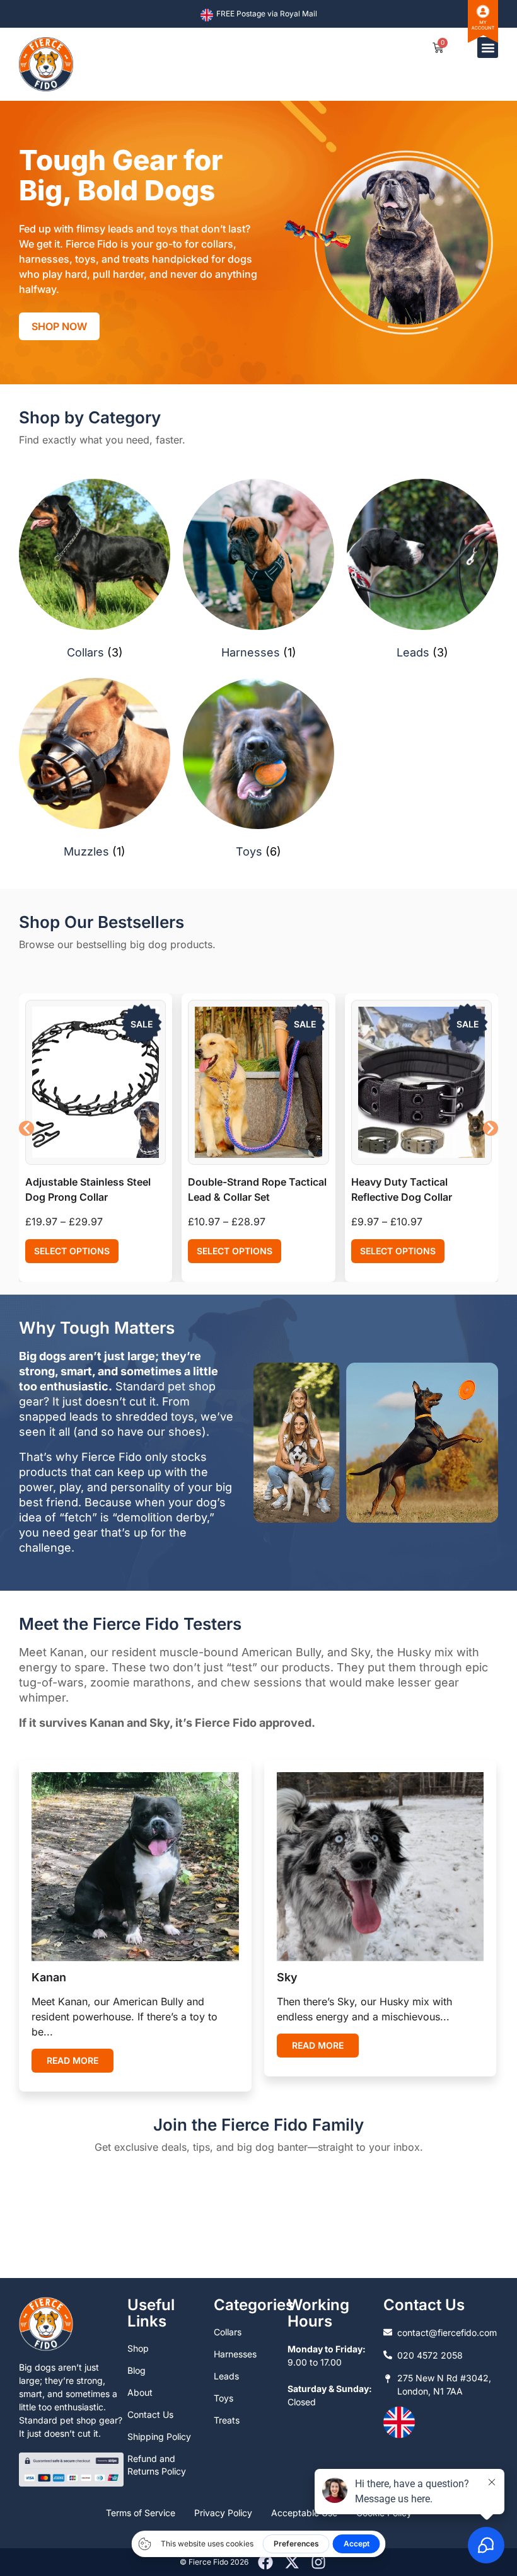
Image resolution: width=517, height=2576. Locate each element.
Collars (228, 2332)
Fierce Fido (208, 2562)
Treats (227, 2420)
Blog (137, 2370)
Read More (73, 2060)
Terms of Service (141, 2513)
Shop (138, 2348)
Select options (72, 1251)
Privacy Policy (223, 2513)
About (140, 2392)
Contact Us (150, 2414)
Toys (224, 2398)
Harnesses (235, 2354)
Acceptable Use (304, 2513)
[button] (488, 48)
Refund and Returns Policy (157, 2465)
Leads (226, 2376)
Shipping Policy (159, 2436)
